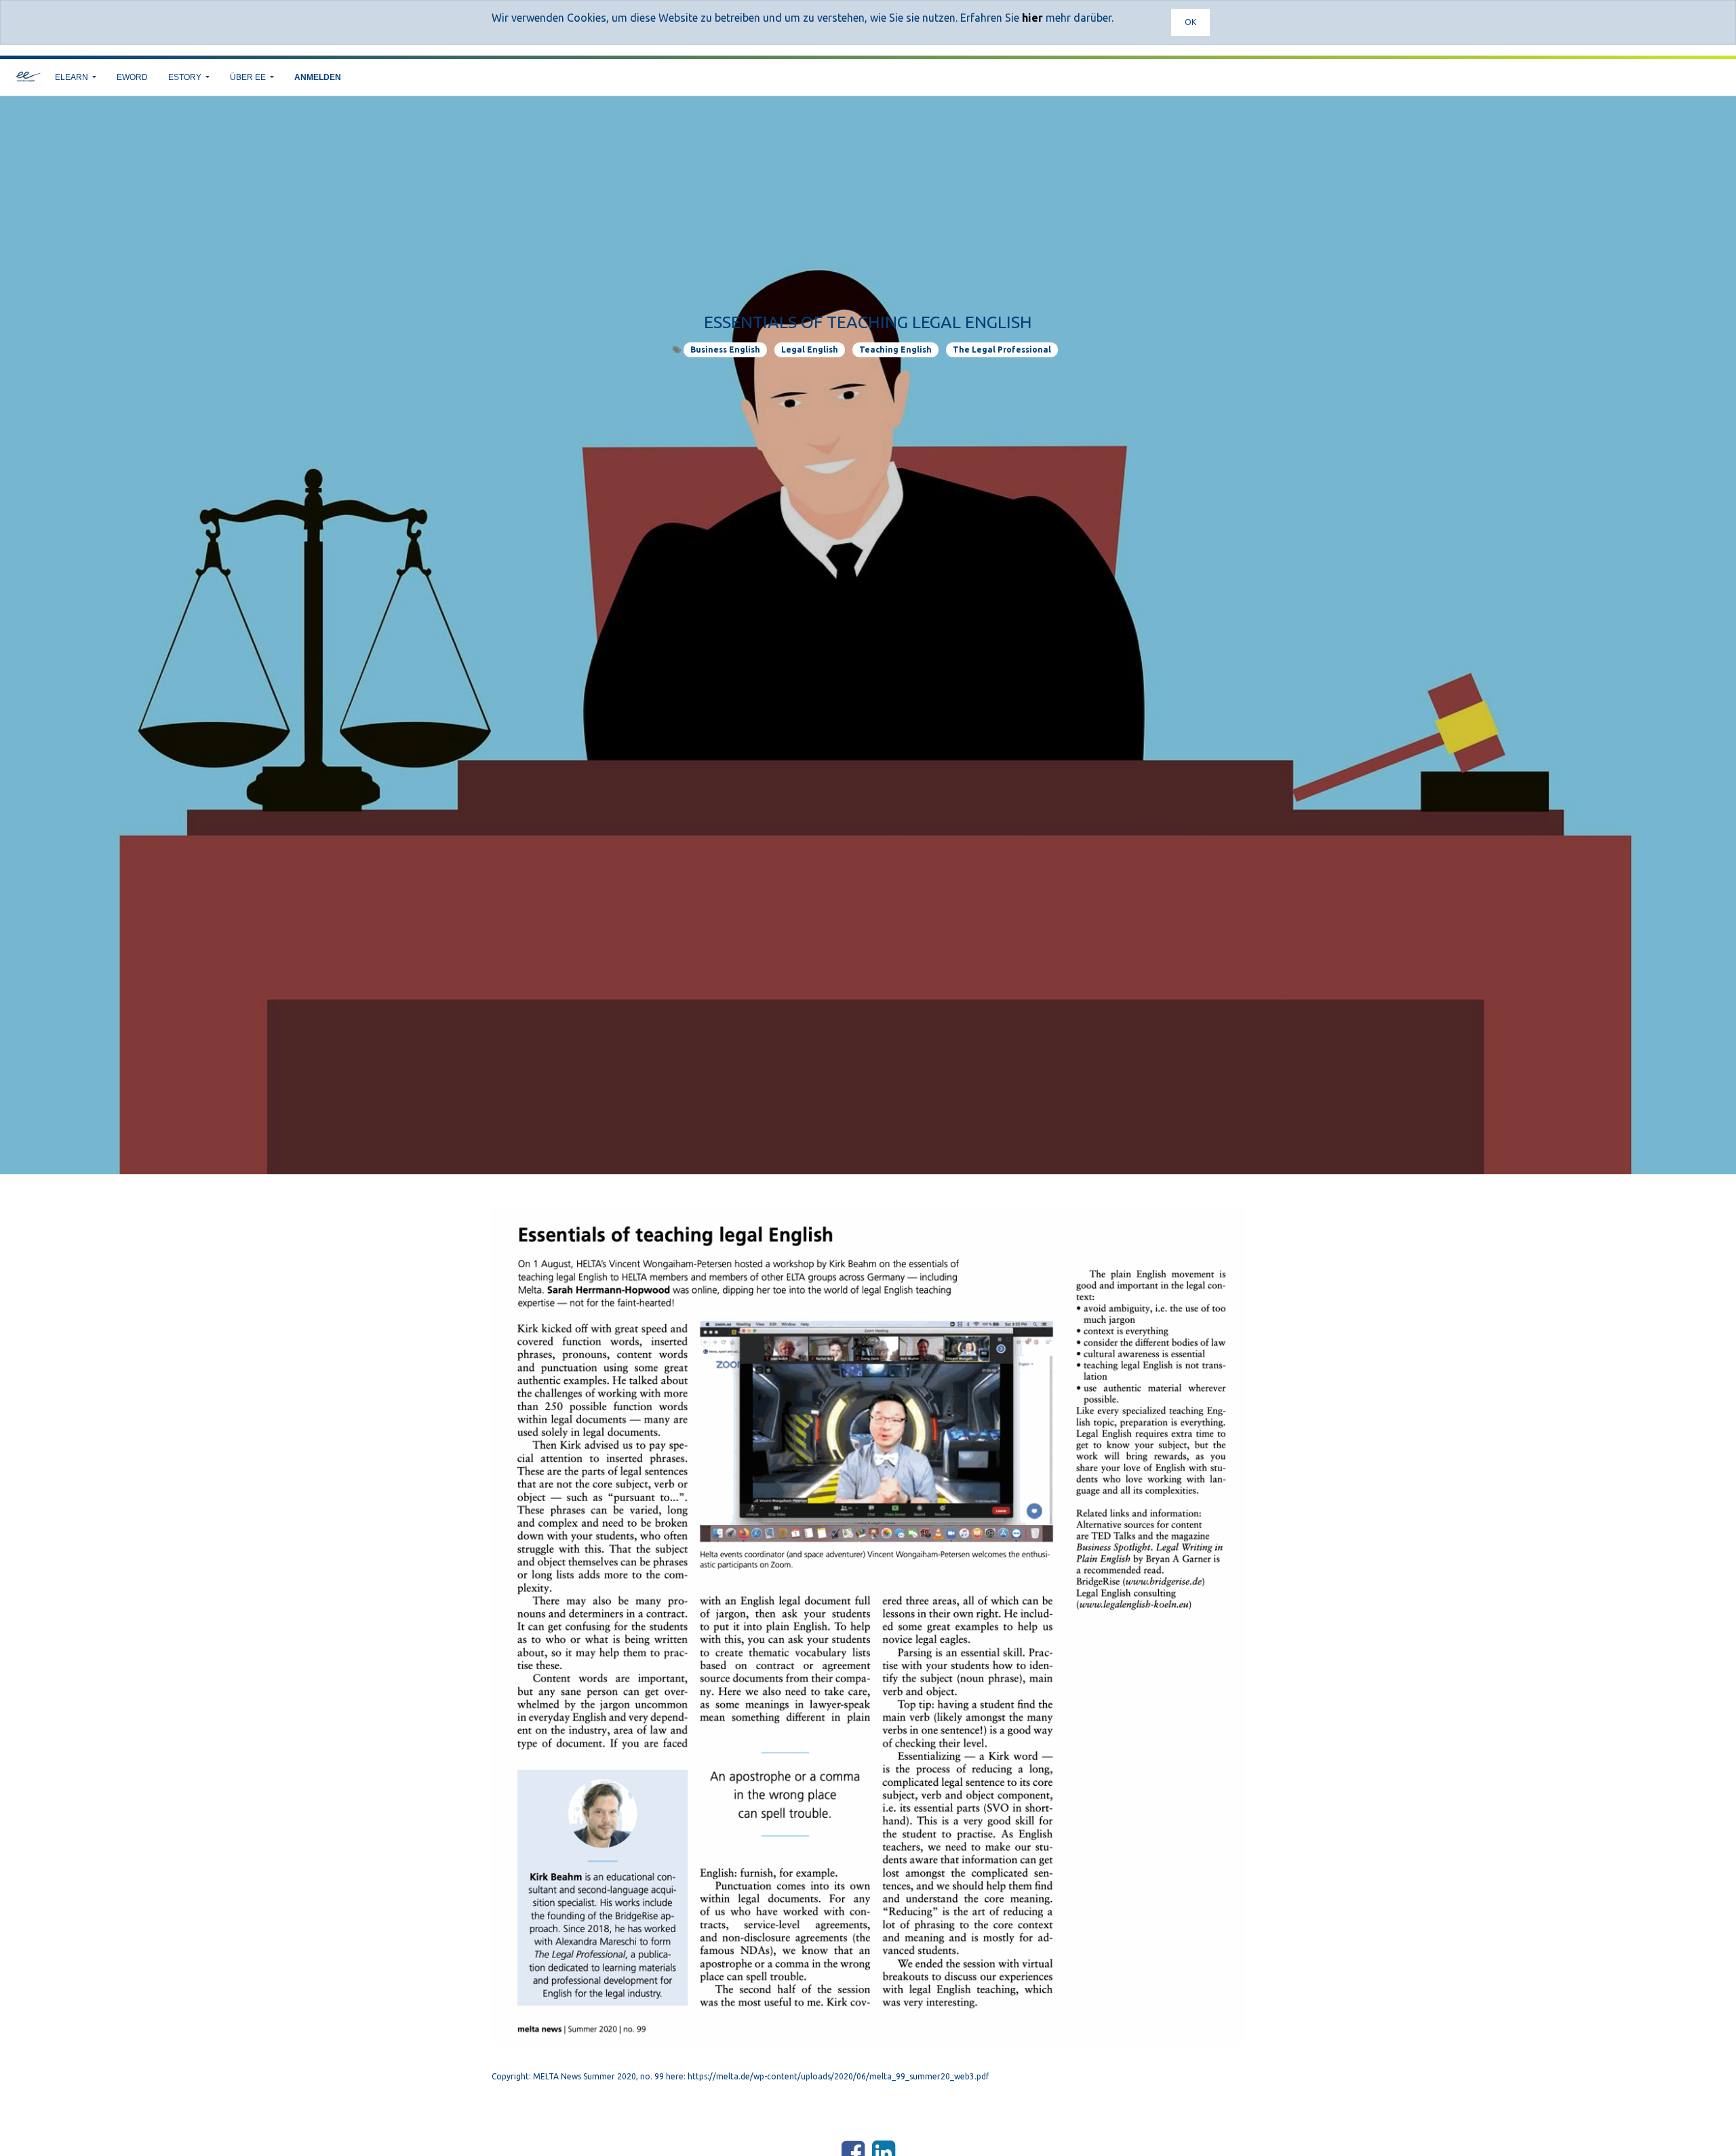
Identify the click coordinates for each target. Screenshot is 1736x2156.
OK (1190, 22)
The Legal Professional (1002, 350)
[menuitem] (132, 77)
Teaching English (895, 350)
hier (1032, 18)
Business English (725, 350)
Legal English (810, 350)
